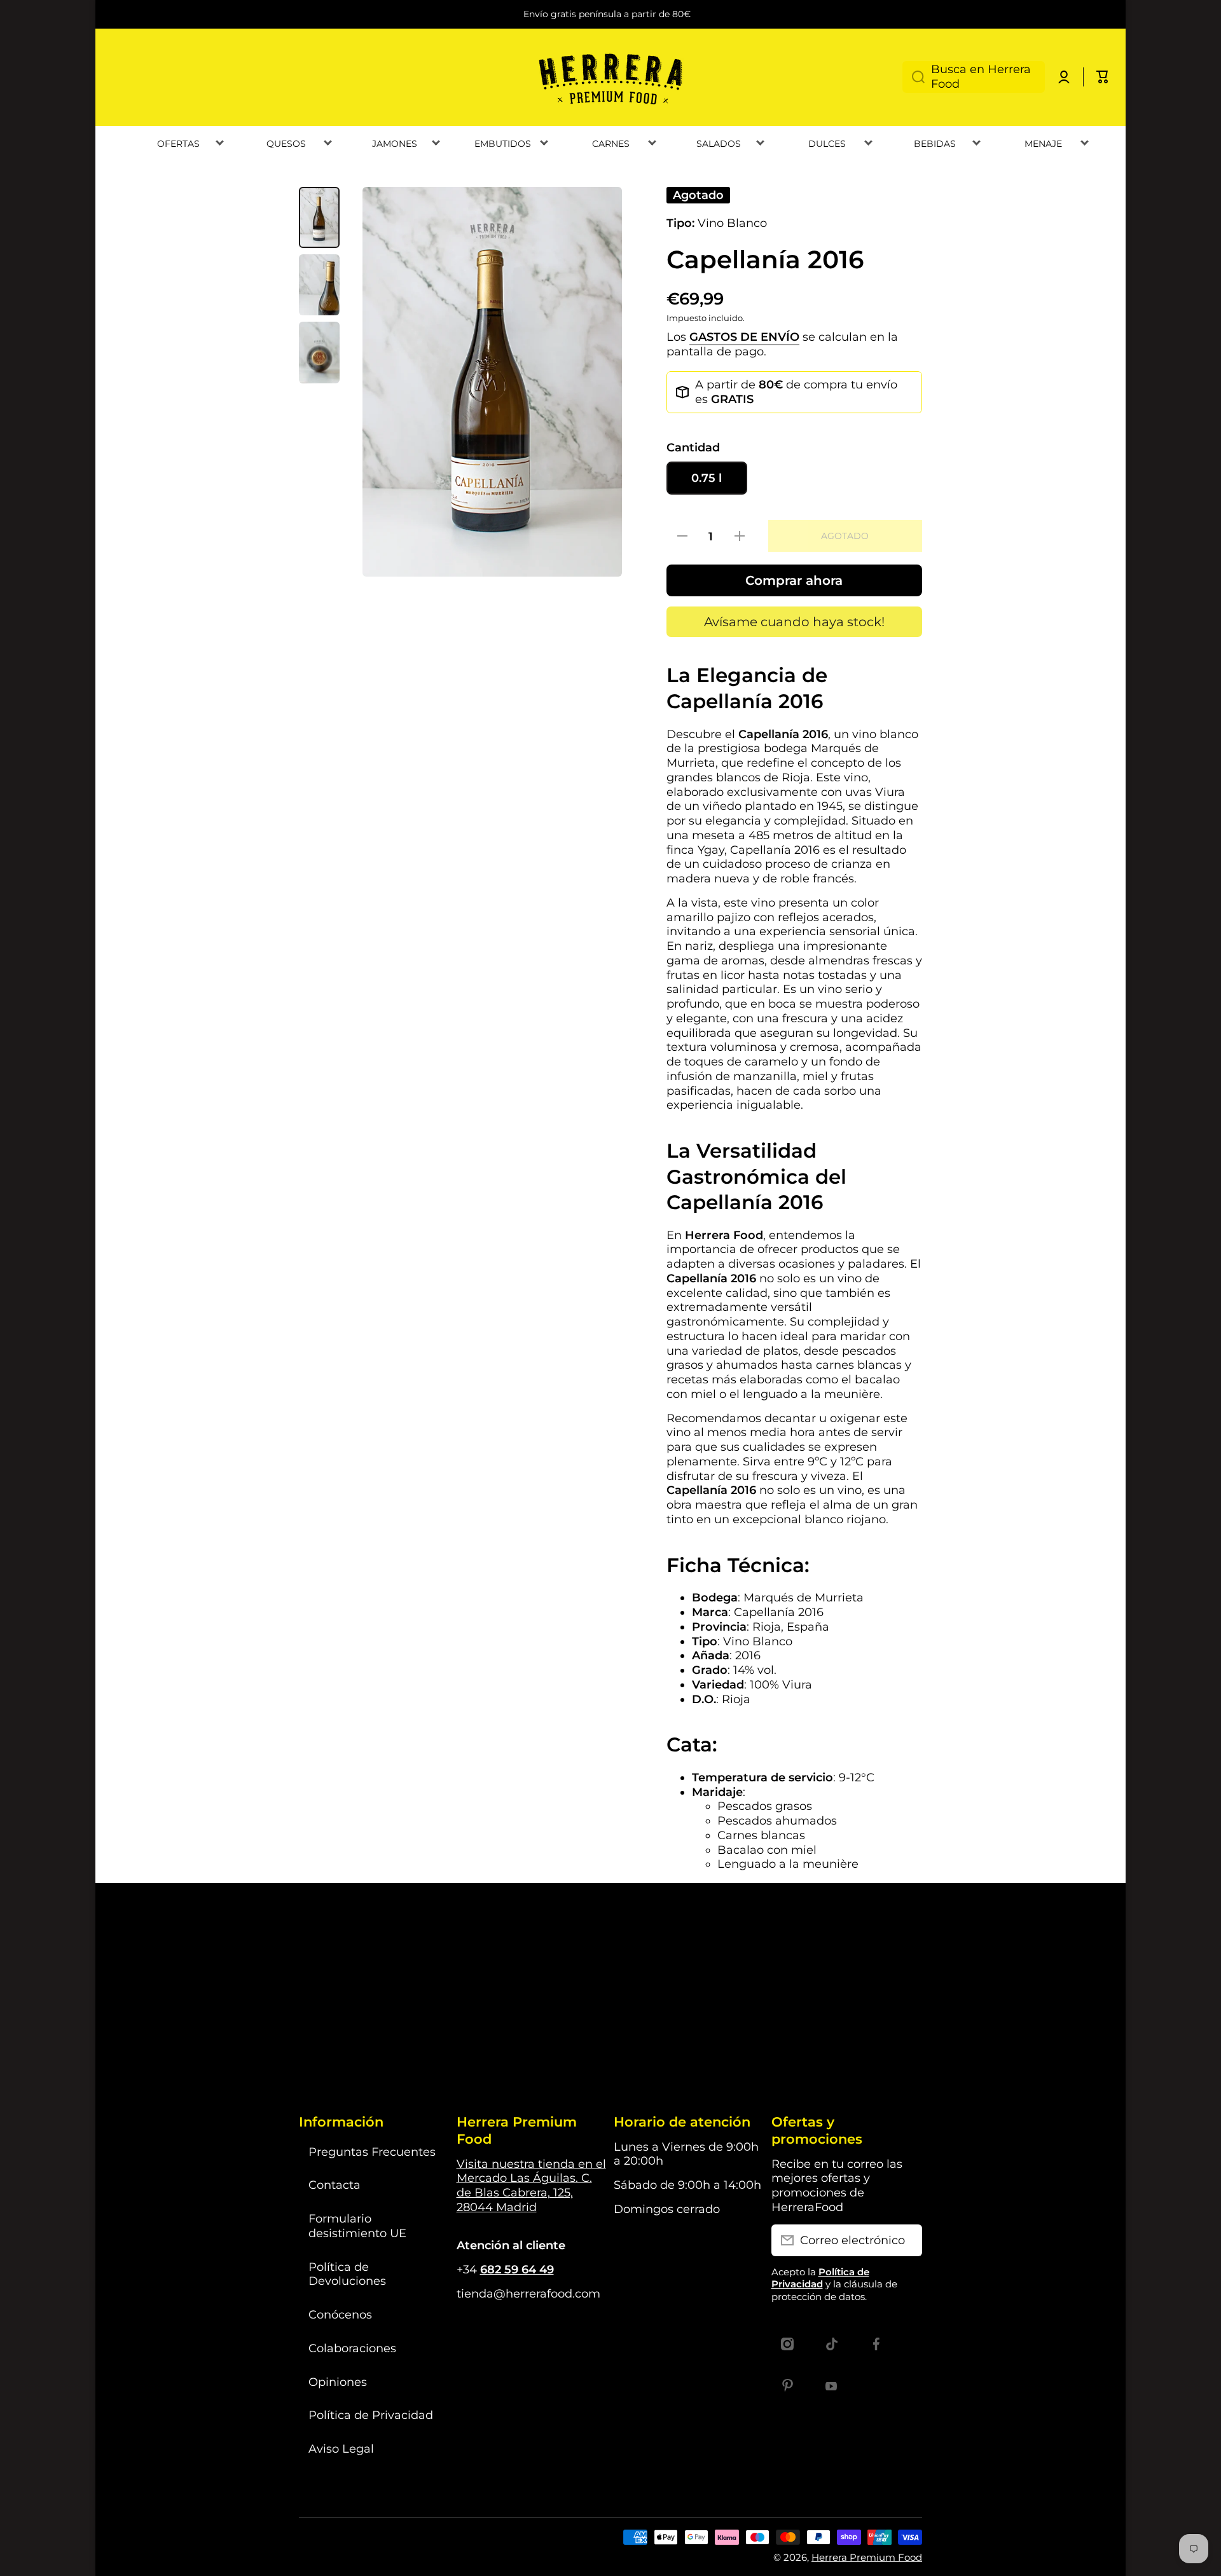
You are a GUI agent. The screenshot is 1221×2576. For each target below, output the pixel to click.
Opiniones (338, 2382)
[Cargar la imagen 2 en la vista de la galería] (319, 285)
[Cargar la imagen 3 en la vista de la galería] (319, 352)
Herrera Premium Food (867, 2557)
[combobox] (974, 77)
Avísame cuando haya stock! (794, 622)
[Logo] (610, 77)
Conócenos (340, 2314)
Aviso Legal (341, 2449)
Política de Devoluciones (347, 2274)
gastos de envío (744, 337)
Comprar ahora (794, 580)
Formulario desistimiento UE (357, 2226)
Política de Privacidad (371, 2415)
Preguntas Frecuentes (372, 2152)
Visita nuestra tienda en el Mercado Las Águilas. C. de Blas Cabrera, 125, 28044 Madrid (531, 2185)
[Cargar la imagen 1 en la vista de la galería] (319, 217)
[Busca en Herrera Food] (914, 77)
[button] (1103, 77)
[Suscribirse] (906, 2240)
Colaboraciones (352, 2348)
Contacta (335, 2185)
